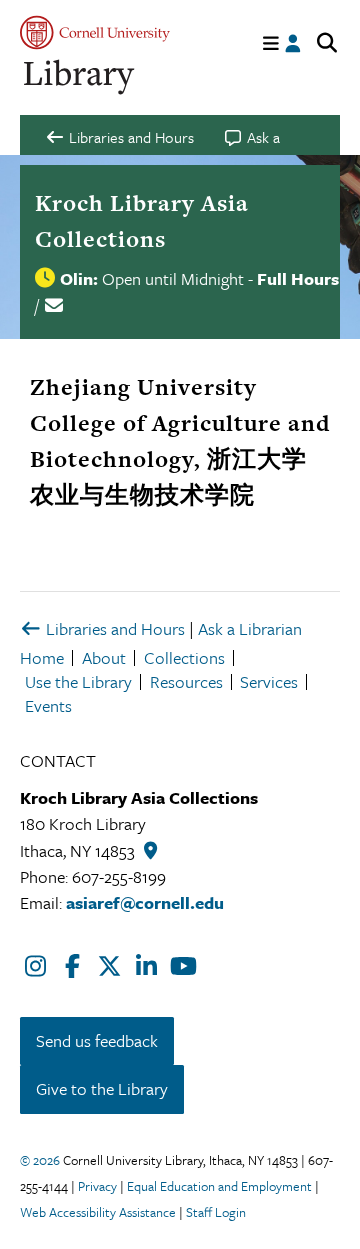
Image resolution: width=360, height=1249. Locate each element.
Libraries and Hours (113, 628)
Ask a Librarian (250, 628)
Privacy (97, 1186)
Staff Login (216, 1212)
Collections (184, 657)
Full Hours (298, 278)
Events (48, 705)
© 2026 (40, 1160)
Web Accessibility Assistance (98, 1212)
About (104, 657)
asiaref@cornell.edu (145, 902)
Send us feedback (97, 1040)
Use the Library (78, 681)
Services (269, 681)
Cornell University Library (80, 77)
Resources (186, 681)
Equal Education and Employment (219, 1186)
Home (42, 657)
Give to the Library (102, 1088)
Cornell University (95, 32)
